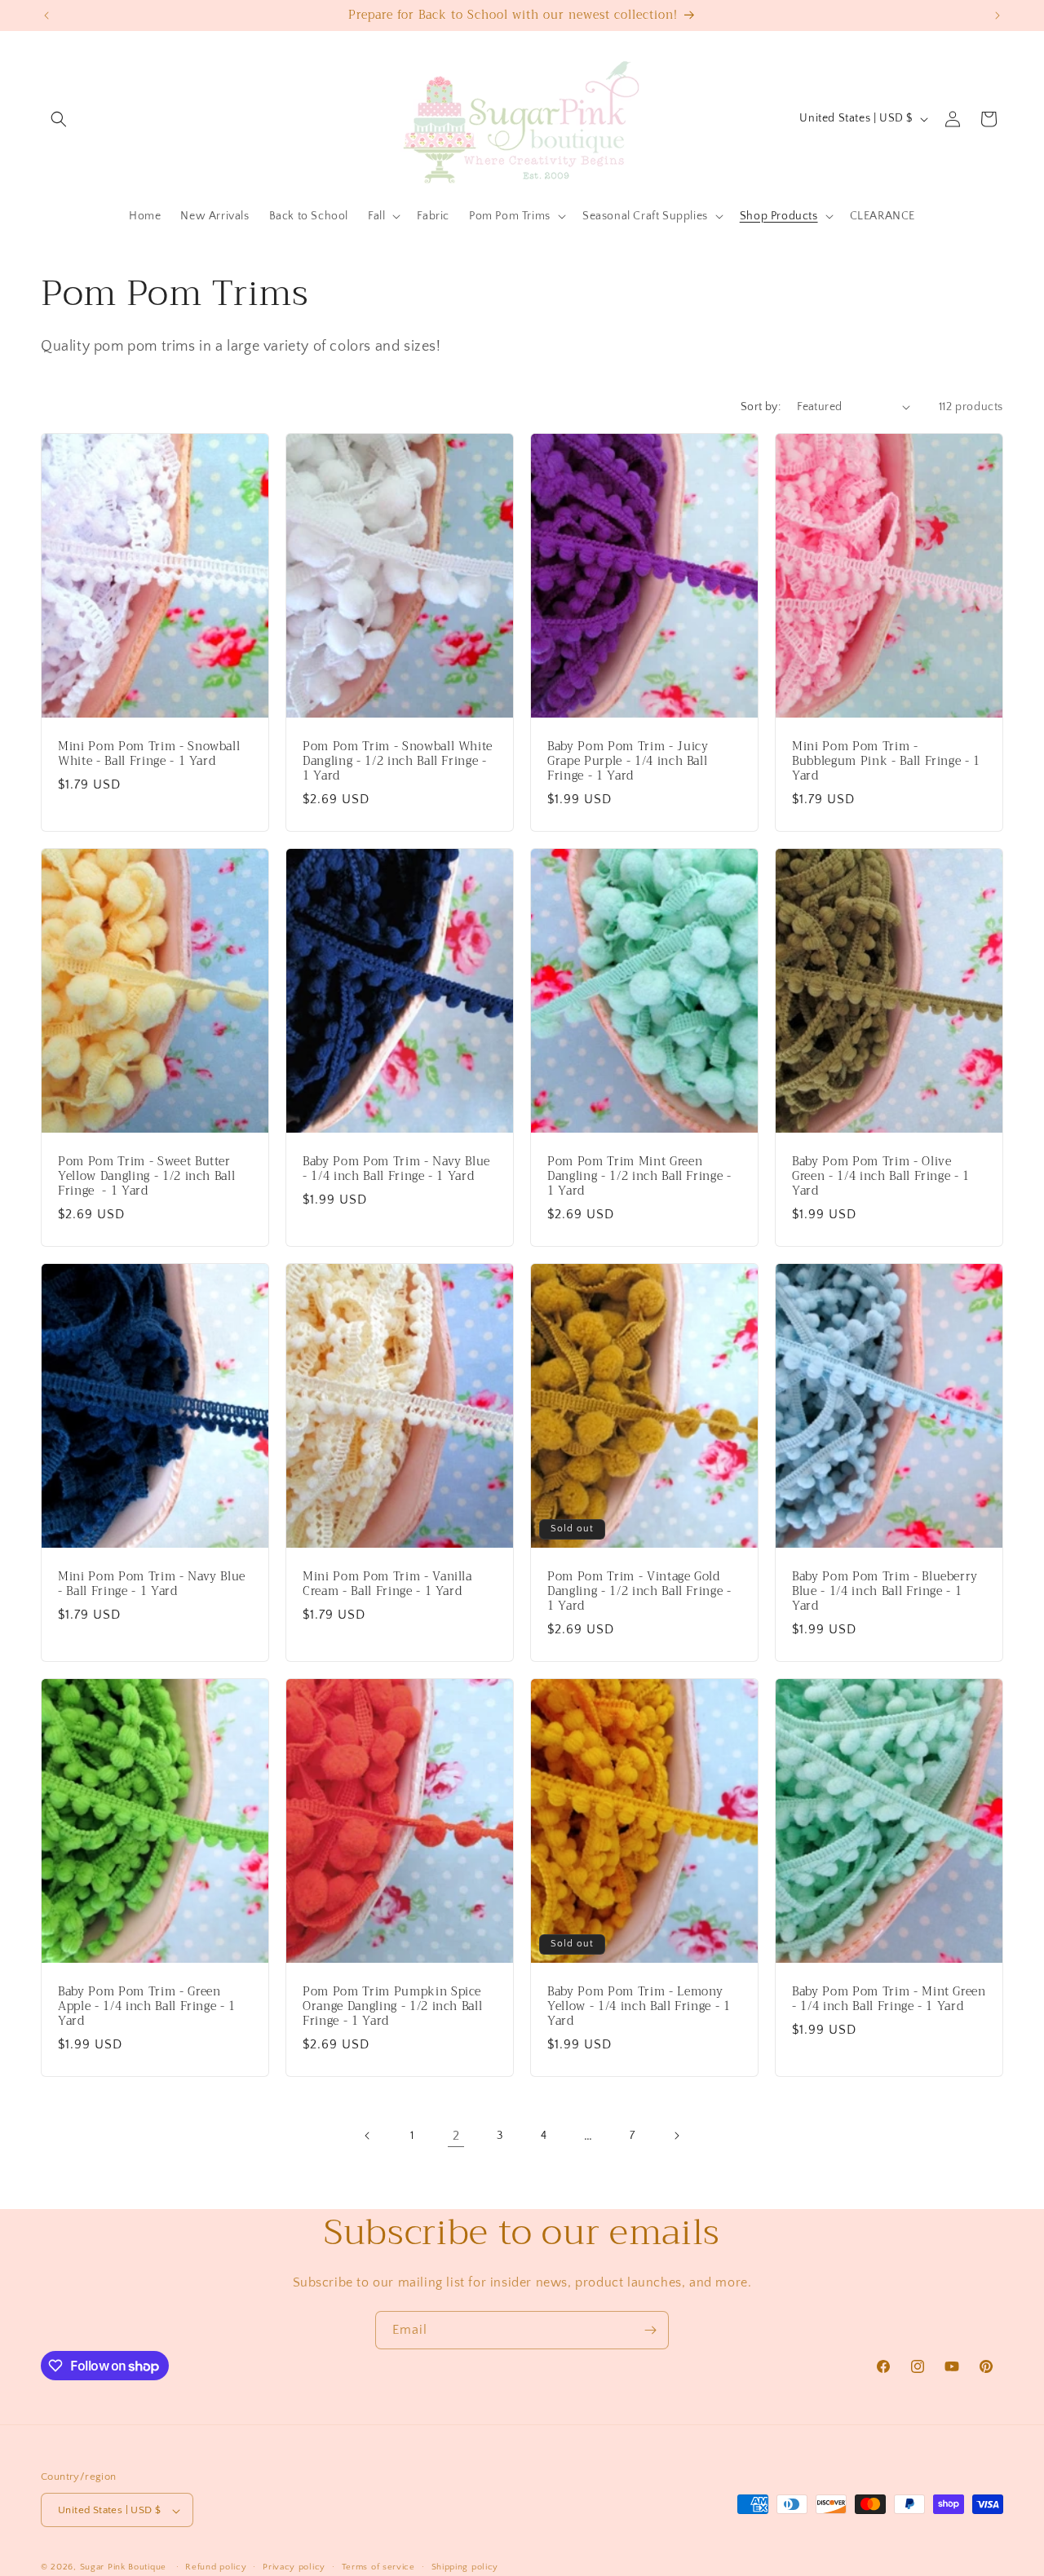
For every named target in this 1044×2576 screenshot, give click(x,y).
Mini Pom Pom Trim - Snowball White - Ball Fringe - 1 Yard (149, 753)
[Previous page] (368, 2136)
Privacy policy (294, 2567)
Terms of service (378, 2567)
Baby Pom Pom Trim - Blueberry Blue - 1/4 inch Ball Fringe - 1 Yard (885, 1592)
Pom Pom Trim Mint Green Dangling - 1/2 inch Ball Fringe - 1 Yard (639, 1176)
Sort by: (761, 407)
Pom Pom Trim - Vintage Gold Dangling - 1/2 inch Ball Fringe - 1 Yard (639, 1592)
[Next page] (676, 2136)
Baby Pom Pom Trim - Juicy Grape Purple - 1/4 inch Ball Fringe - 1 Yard (628, 761)
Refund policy (216, 2567)
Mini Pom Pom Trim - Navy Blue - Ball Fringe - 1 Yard (152, 1584)
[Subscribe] (650, 2330)
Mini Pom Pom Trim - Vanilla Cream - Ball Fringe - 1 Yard (387, 1584)
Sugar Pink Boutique (123, 2568)
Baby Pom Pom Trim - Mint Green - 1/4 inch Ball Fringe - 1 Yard (889, 1999)
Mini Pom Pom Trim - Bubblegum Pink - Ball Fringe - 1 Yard (886, 761)
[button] (59, 119)
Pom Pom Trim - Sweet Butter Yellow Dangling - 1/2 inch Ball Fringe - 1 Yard (146, 1176)
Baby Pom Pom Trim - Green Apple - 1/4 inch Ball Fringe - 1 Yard (147, 2007)
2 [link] (456, 2136)
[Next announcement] (998, 15)
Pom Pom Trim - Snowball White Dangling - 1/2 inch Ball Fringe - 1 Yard (398, 761)
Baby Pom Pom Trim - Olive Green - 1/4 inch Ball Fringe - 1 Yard (881, 1176)
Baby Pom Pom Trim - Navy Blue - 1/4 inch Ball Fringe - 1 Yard (396, 1169)
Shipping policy (465, 2567)
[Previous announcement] (46, 15)
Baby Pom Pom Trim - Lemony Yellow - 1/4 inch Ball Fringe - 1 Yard (639, 2007)
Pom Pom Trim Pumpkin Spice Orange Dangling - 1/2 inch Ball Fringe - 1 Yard (392, 2007)
